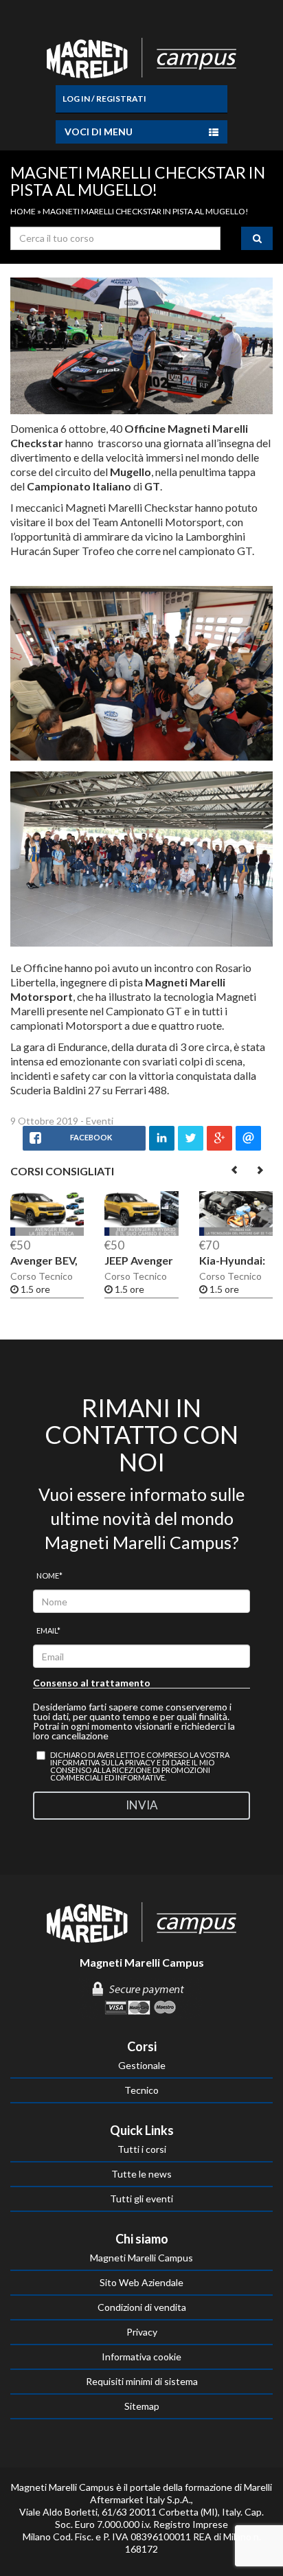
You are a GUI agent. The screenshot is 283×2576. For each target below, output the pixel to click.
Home (23, 211)
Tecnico (141, 2090)
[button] (235, 1170)
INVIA (142, 1805)
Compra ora (127, 1220)
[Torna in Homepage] (141, 55)
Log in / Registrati (104, 99)
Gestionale (142, 2065)
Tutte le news (141, 2174)
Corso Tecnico (42, 1276)
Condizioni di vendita (142, 2307)
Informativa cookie (141, 2357)
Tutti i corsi (142, 2149)
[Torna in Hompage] (141, 1921)
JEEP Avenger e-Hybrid (139, 1266)
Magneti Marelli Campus (141, 2258)
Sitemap (142, 2406)
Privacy (142, 2332)
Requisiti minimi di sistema (142, 2381)
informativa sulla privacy (103, 1762)
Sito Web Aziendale (141, 2282)
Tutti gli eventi (141, 2199)
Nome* (49, 1575)
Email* (48, 1630)
